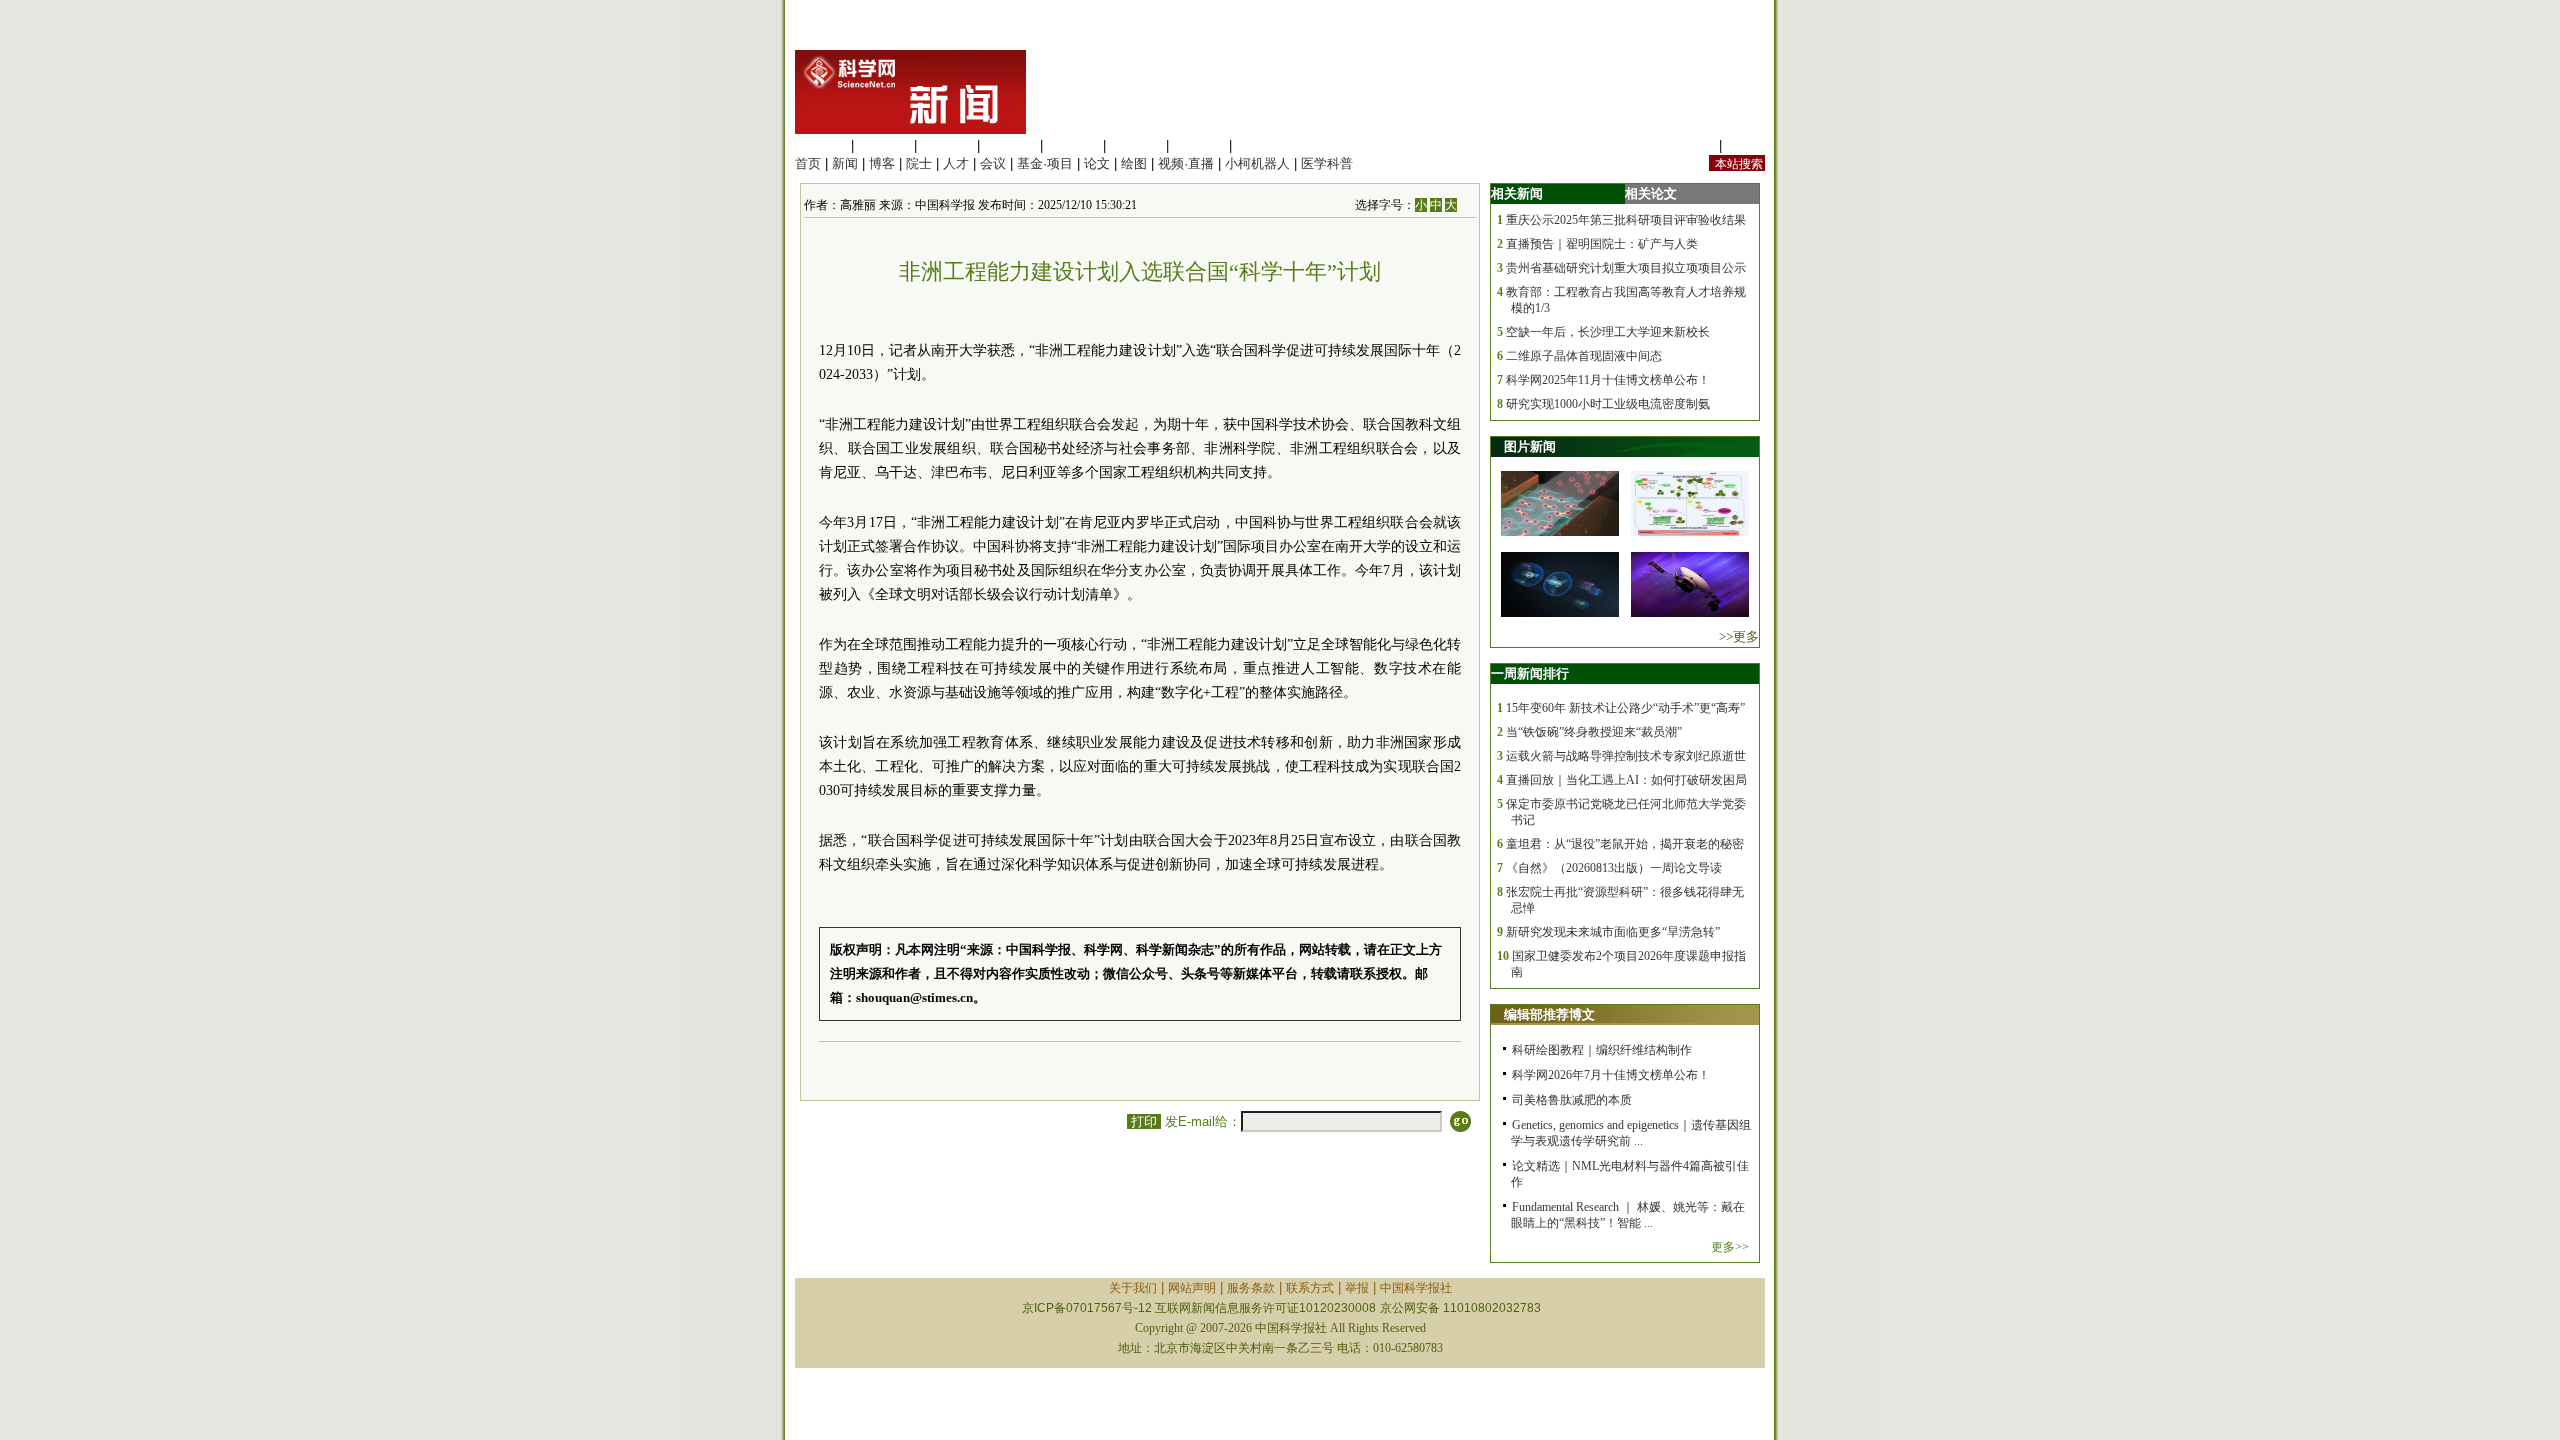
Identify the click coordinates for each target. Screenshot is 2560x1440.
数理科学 (1199, 145)
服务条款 (1251, 1288)
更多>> (1730, 1247)
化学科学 (947, 145)
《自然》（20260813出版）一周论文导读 (1614, 868)
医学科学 (884, 145)
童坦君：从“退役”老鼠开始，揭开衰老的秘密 (1625, 844)
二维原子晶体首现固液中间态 (1584, 356)
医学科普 (1327, 163)
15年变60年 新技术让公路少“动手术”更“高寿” (1625, 708)
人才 (956, 163)
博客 (882, 163)
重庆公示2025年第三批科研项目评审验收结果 (1626, 220)
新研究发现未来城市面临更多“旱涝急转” (1613, 932)
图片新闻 (1530, 446)
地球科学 (1136, 145)
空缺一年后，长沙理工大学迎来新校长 (1608, 332)
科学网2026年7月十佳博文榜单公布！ (1611, 1075)
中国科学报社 (1416, 1288)
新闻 (845, 163)
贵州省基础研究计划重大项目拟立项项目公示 (1626, 268)
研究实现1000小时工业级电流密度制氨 (1608, 404)
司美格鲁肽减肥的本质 (1572, 1100)
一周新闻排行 (1530, 673)
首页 (808, 163)
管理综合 (1262, 145)
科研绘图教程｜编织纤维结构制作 (1602, 1050)
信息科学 (1073, 145)
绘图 (1134, 163)
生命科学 (821, 145)
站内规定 (1689, 145)
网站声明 (1192, 1288)
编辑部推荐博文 (1549, 1014)
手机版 (1745, 145)
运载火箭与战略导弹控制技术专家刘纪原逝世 (1626, 756)
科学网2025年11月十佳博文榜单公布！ (1608, 380)
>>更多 (1739, 636)
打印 (1144, 1121)
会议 (993, 163)
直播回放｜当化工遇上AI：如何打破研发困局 (1626, 780)
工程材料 (1010, 145)
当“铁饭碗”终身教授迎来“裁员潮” (1594, 732)
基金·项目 (1045, 163)
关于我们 (1133, 1288)
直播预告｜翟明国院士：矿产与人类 (1602, 244)
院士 (919, 163)
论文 (1097, 163)
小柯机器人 (1257, 163)
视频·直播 (1186, 163)
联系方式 (1310, 1288)
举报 (1357, 1288)
